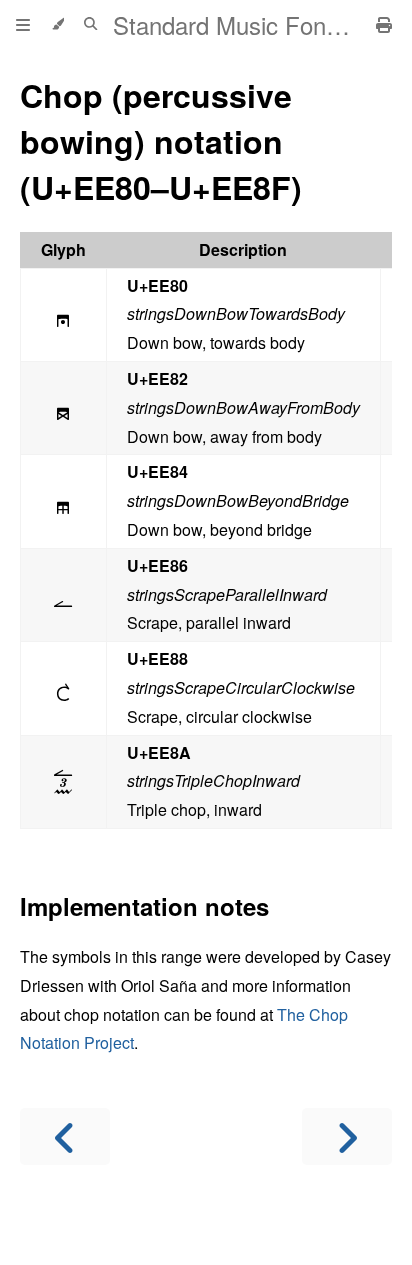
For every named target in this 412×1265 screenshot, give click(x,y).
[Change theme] (57, 25)
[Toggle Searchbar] (90, 25)
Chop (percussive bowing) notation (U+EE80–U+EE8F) (161, 141)
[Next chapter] (347, 1136)
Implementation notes (144, 906)
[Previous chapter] (65, 1136)
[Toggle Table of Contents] (23, 25)
